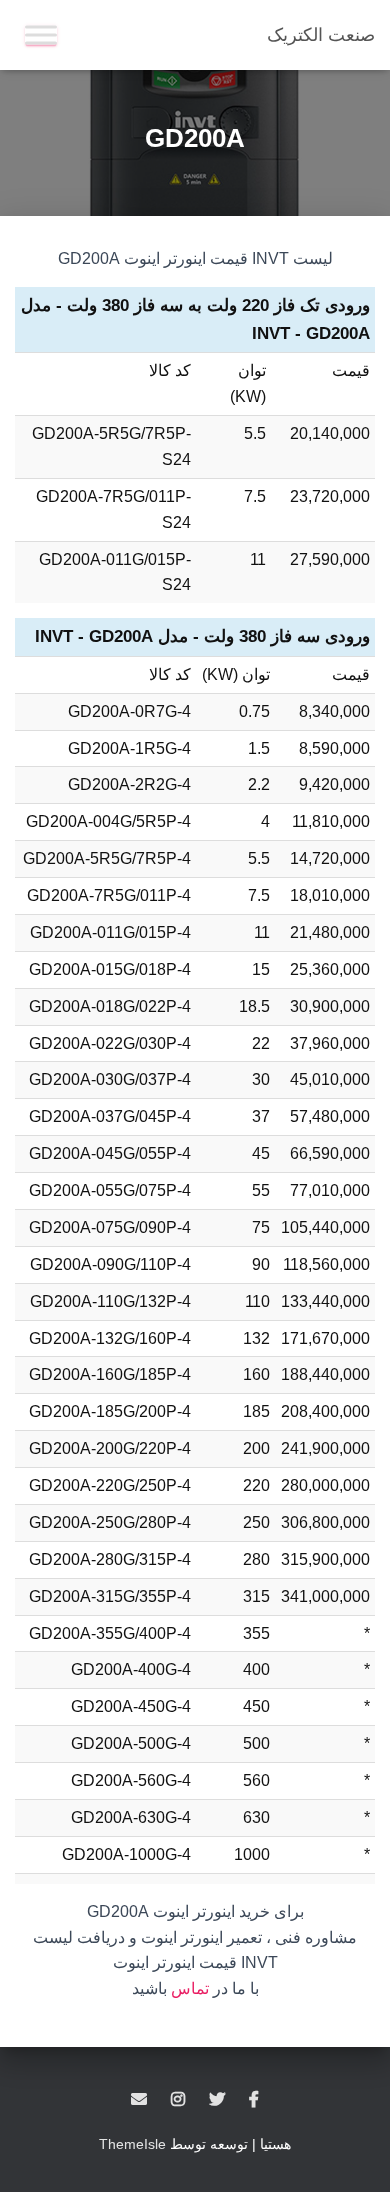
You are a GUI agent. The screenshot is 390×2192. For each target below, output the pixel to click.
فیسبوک (254, 2100)
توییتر (217, 2100)
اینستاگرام (178, 2100)
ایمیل (139, 2100)
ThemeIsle (132, 2144)
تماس (190, 1988)
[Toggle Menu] (41, 34)
